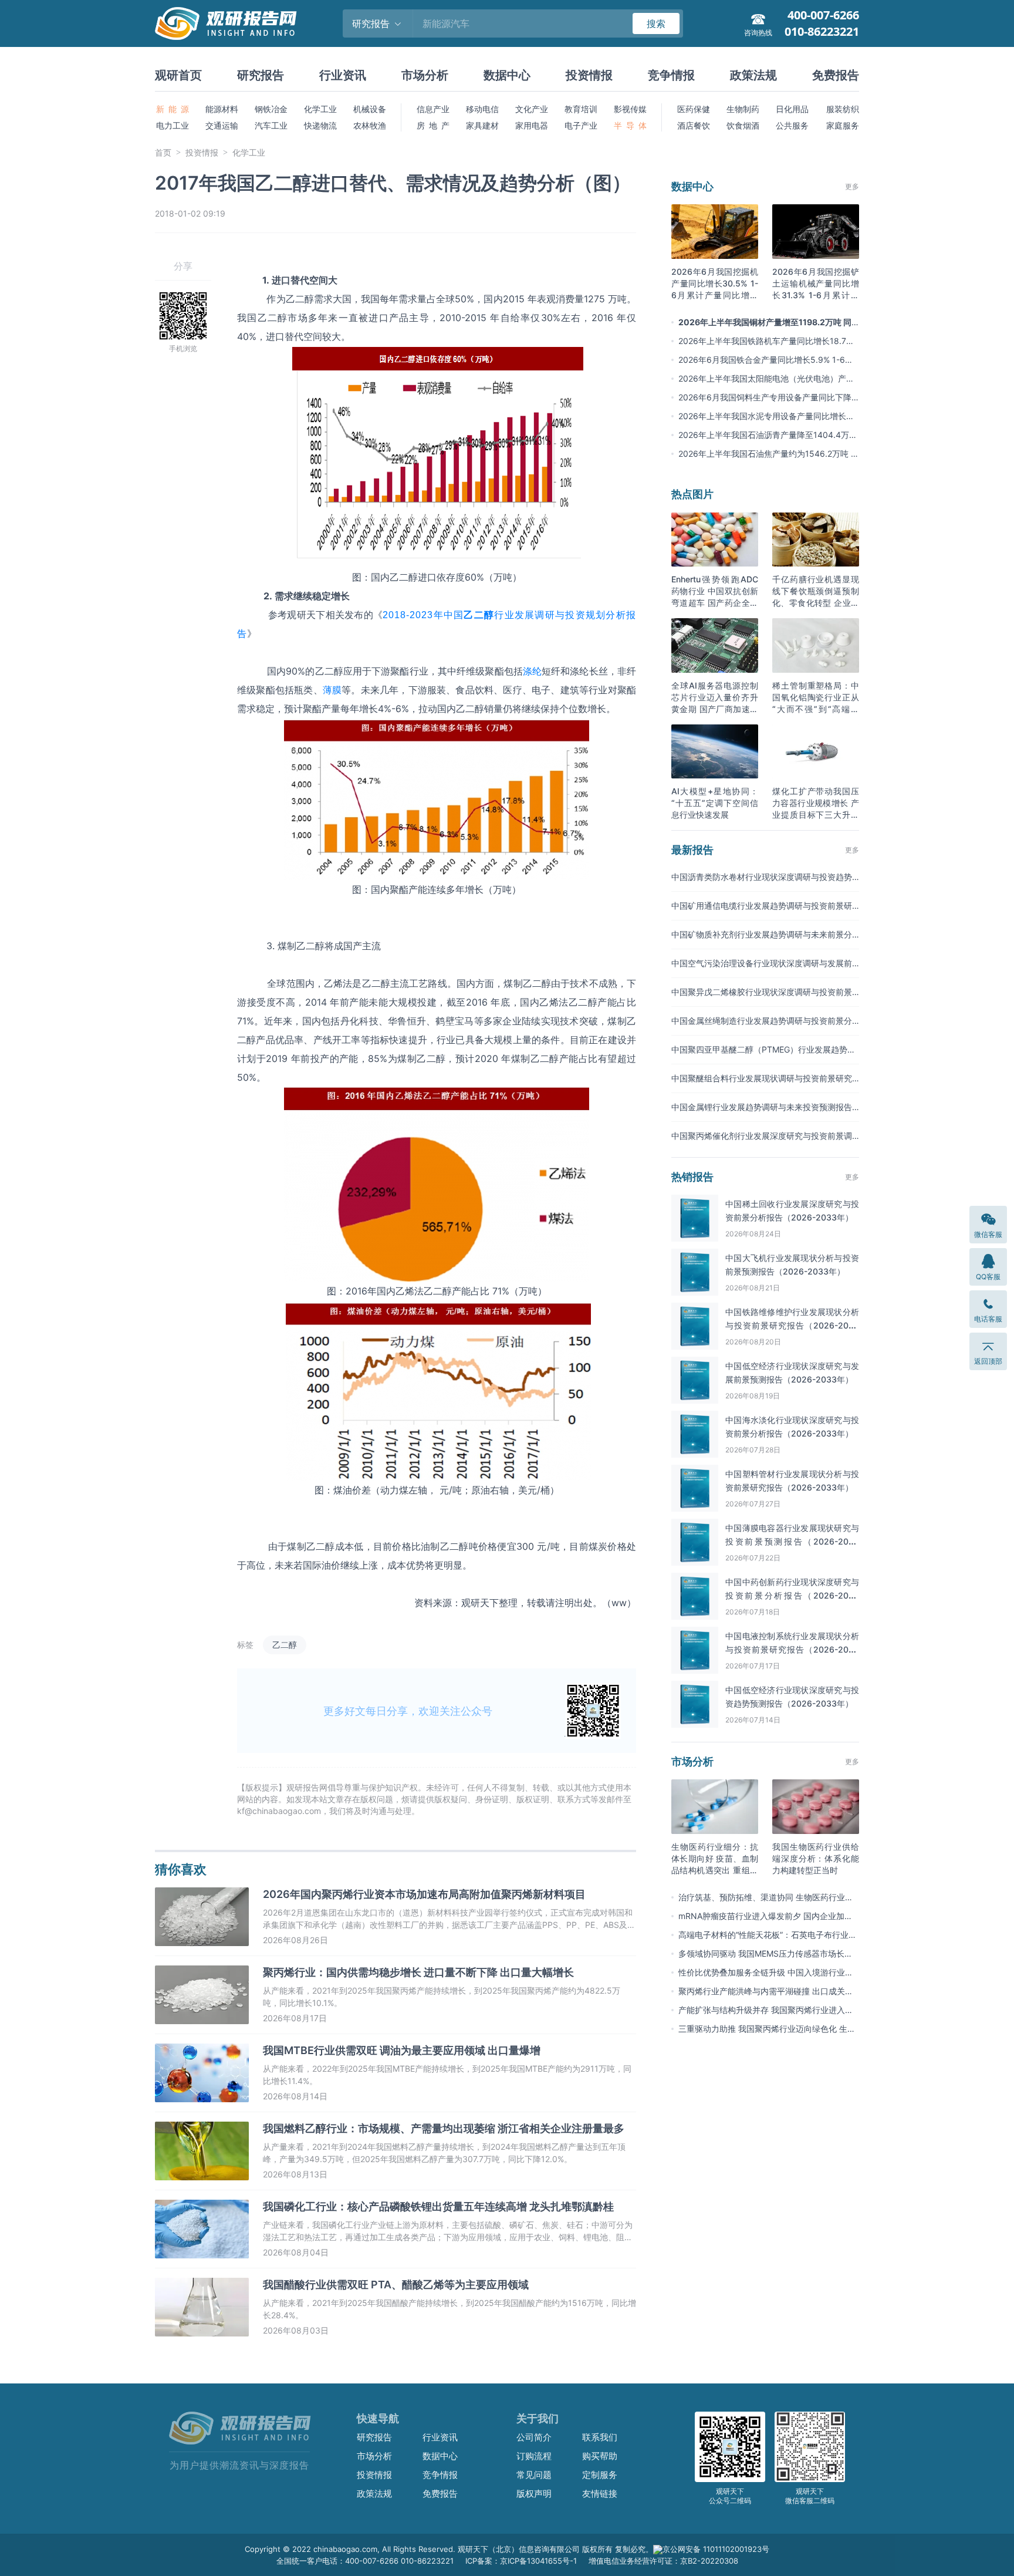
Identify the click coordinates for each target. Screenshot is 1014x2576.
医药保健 (694, 109)
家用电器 (532, 125)
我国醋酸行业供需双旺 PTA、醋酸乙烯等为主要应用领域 (396, 2285)
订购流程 (534, 2456)
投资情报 (589, 75)
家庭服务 (843, 125)
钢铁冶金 (271, 109)
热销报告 (692, 1177)
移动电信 (482, 109)
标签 (245, 1645)
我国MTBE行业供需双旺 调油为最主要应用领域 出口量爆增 (402, 2050)
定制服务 (600, 2475)
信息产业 (433, 109)
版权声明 (534, 2494)
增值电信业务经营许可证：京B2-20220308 (663, 2561)
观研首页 (178, 75)
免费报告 (836, 75)
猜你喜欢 (181, 1869)
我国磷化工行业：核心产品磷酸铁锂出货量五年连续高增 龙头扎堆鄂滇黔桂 (438, 2206)
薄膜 (332, 690)
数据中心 (507, 75)
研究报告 (261, 75)
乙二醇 (285, 1645)
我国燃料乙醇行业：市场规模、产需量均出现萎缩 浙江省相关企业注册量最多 (444, 2128)
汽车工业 (271, 125)
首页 (163, 152)
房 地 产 (433, 125)
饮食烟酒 (743, 125)
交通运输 (222, 125)
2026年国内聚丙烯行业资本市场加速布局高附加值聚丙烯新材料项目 (424, 1894)
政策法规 (753, 75)
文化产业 (532, 109)
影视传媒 (630, 109)
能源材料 (222, 109)
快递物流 (320, 125)
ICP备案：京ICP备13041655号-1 (521, 2561)
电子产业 (581, 125)
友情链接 (600, 2494)
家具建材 (482, 125)
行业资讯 (343, 75)
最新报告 (692, 850)
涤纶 (532, 671)
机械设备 (370, 109)
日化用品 (792, 109)
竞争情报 (671, 75)
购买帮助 (600, 2456)
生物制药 (743, 109)
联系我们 (600, 2437)
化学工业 (320, 109)
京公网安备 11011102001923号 (716, 2549)
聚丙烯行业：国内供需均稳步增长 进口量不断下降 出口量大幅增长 (418, 1972)
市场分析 (425, 75)
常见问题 (534, 2475)
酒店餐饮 (694, 125)
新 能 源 (173, 109)
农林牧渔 (370, 125)
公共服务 (792, 125)
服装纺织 (843, 109)
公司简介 (534, 2437)
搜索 (656, 23)
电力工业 (173, 125)
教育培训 (581, 109)
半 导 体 (630, 125)
